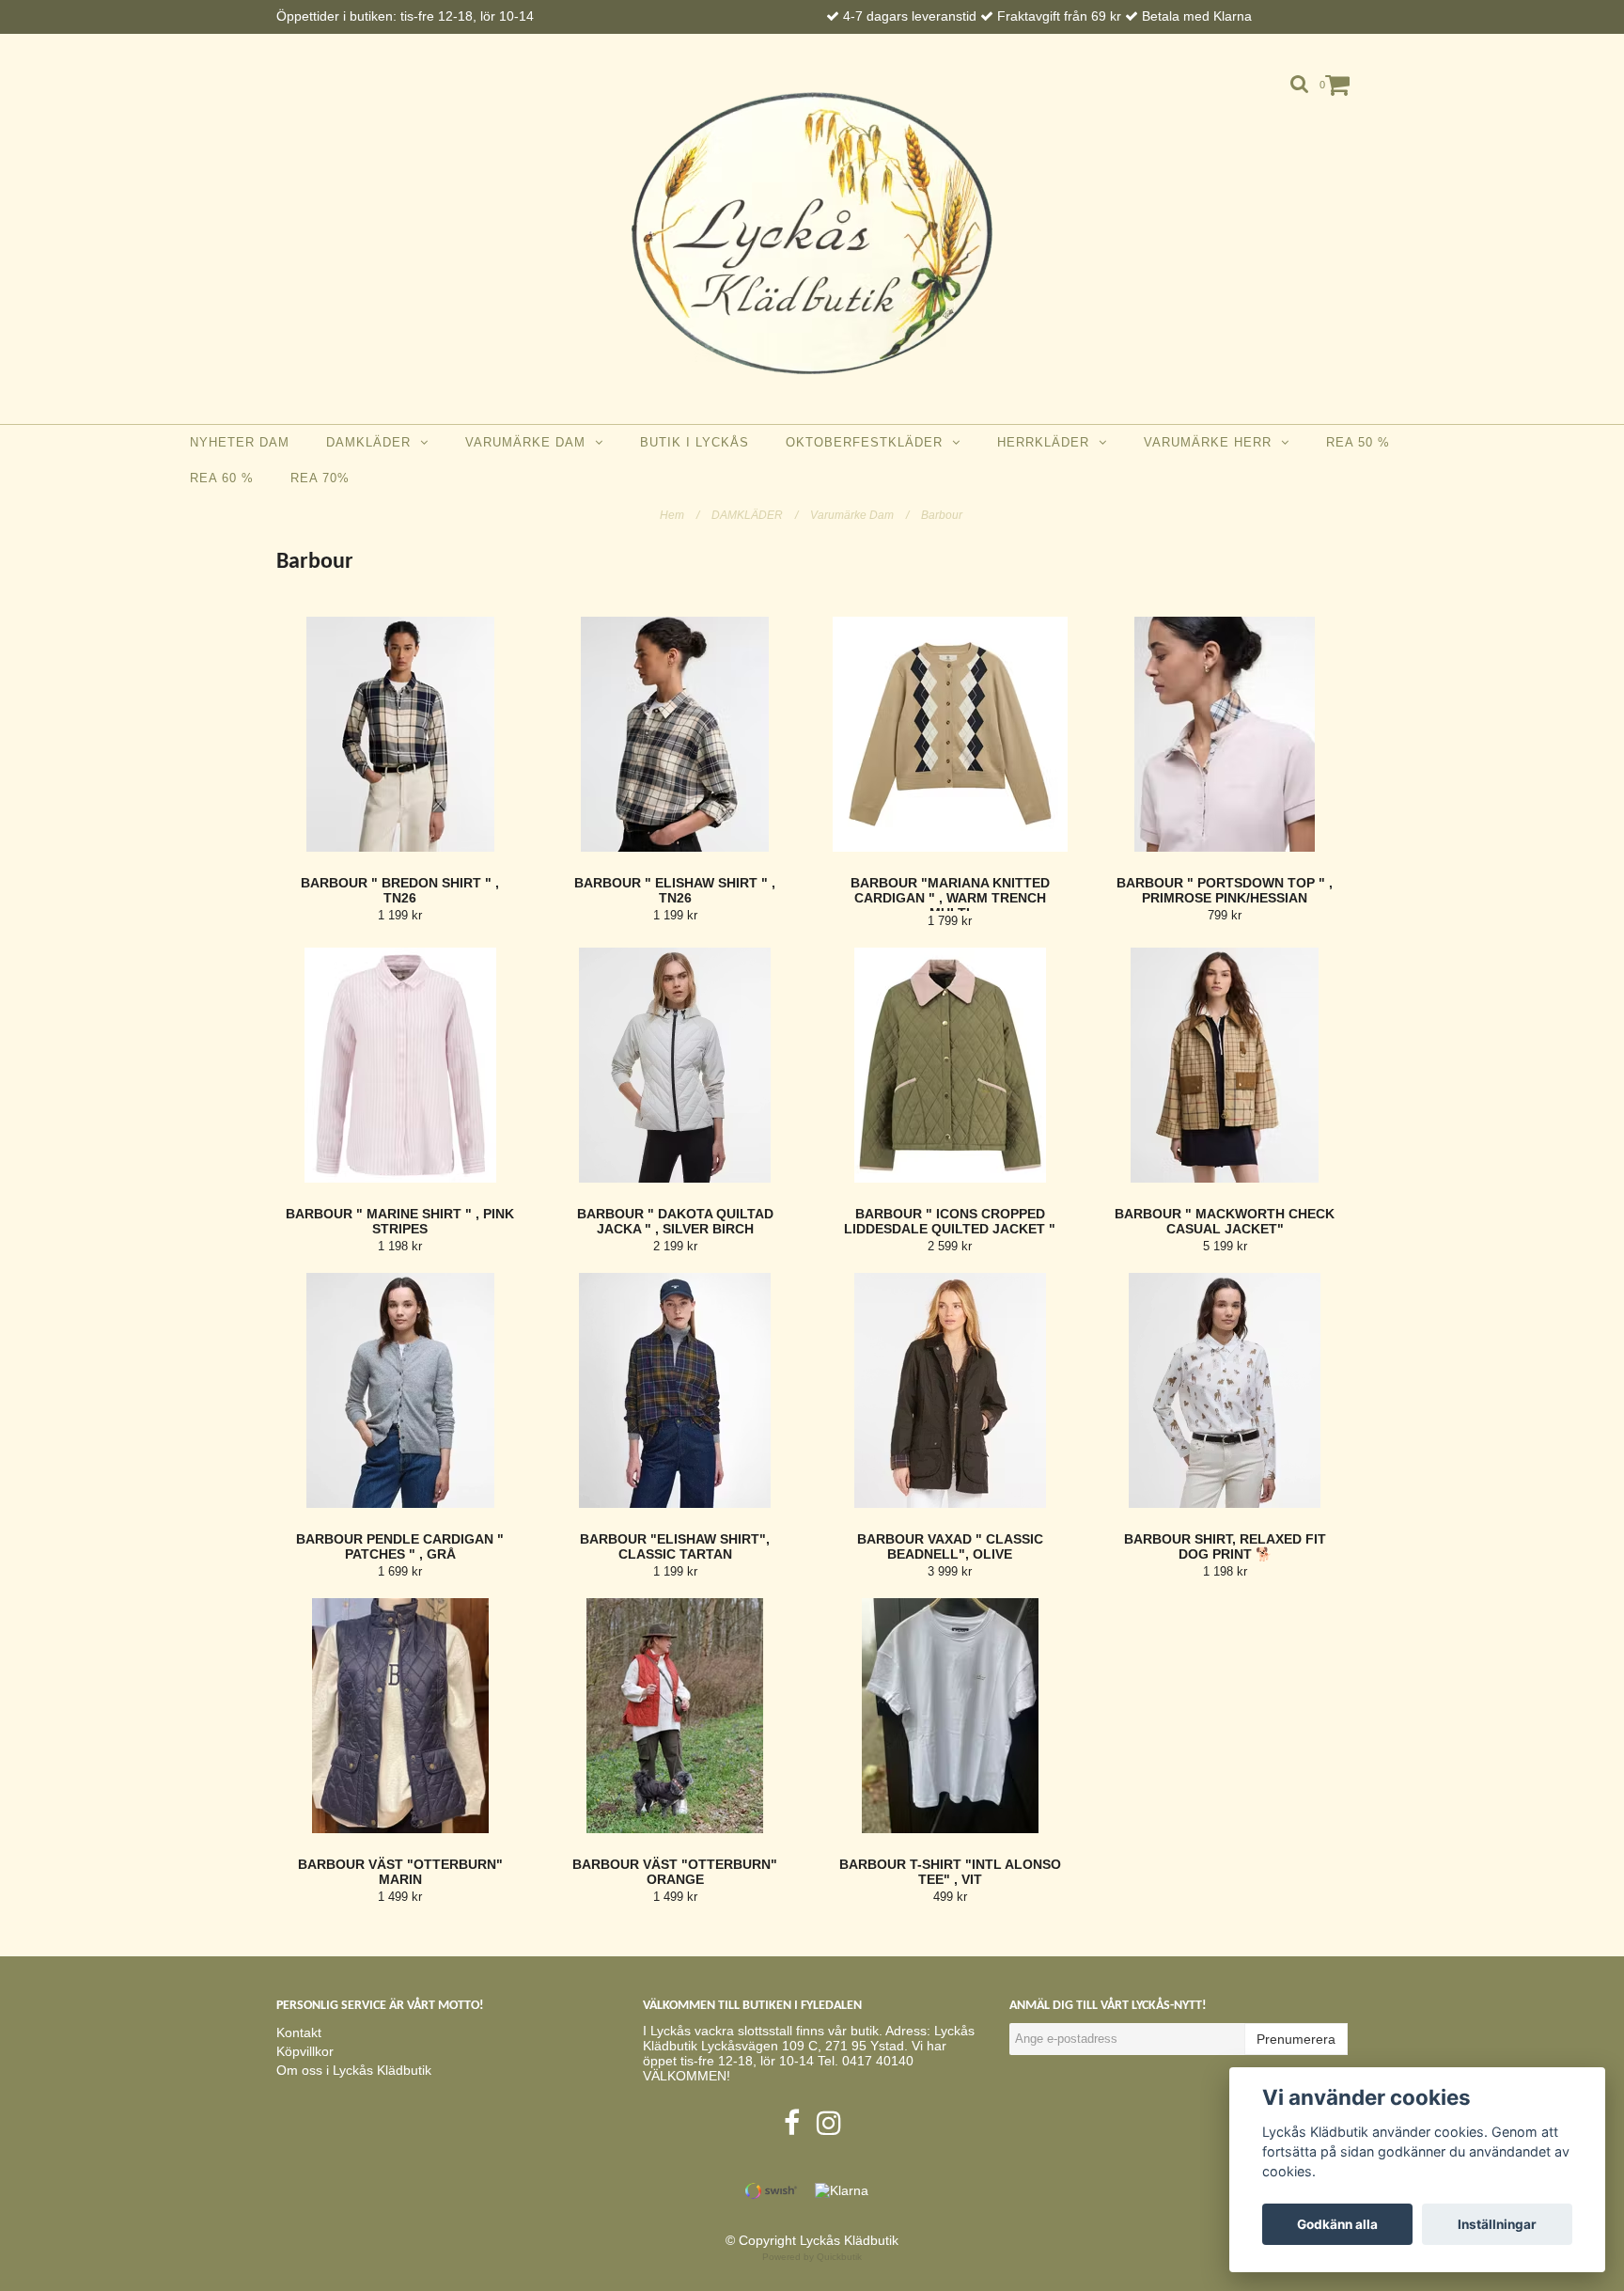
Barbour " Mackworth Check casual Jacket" (1225, 1221)
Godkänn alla (1337, 2224)
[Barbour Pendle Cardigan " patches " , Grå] (400, 1390)
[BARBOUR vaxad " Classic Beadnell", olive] (950, 1390)
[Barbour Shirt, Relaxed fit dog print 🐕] (1226, 1390)
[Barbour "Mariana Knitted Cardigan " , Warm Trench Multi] (950, 734)
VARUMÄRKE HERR (1212, 442)
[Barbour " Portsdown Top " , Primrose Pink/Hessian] (1226, 734)
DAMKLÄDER (755, 515)
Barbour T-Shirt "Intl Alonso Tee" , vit (950, 1872)
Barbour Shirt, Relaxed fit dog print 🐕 (1225, 1546)
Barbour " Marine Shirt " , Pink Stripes (400, 1221)
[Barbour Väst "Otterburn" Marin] (400, 1716)
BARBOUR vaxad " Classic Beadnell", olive (950, 1546)
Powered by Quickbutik (812, 2257)
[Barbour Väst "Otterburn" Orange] (676, 1716)
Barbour (943, 515)
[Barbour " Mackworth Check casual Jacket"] (1226, 1065)
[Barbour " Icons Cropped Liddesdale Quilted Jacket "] (950, 1065)
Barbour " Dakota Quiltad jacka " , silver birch (675, 1221)
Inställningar (1497, 2224)
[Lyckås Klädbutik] (812, 233)
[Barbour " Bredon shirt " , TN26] (400, 734)
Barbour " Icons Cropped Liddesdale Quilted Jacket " (950, 1221)
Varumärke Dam (530, 442)
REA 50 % (1358, 442)
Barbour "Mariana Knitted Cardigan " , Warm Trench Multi (950, 898)
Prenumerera (1296, 2039)
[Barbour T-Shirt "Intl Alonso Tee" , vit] (950, 1716)
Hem (679, 515)
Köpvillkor (305, 2051)
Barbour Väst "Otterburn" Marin (400, 1872)
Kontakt (299, 2032)
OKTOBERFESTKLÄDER (869, 442)
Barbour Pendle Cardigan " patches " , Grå (400, 1546)
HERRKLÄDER (1048, 442)
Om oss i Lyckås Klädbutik (354, 2070)
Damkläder (373, 442)
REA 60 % (222, 478)
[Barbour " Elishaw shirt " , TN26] (676, 734)
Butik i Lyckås (695, 442)
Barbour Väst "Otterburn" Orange (675, 1872)
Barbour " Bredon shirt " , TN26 (400, 890)
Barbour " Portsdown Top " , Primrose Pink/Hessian (1225, 890)
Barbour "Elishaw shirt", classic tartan (675, 1546)
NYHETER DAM (240, 442)
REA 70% (320, 478)
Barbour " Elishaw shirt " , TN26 (675, 890)
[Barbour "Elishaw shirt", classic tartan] (676, 1390)
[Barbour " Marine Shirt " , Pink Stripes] (400, 1065)
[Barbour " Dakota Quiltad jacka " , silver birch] (676, 1065)
